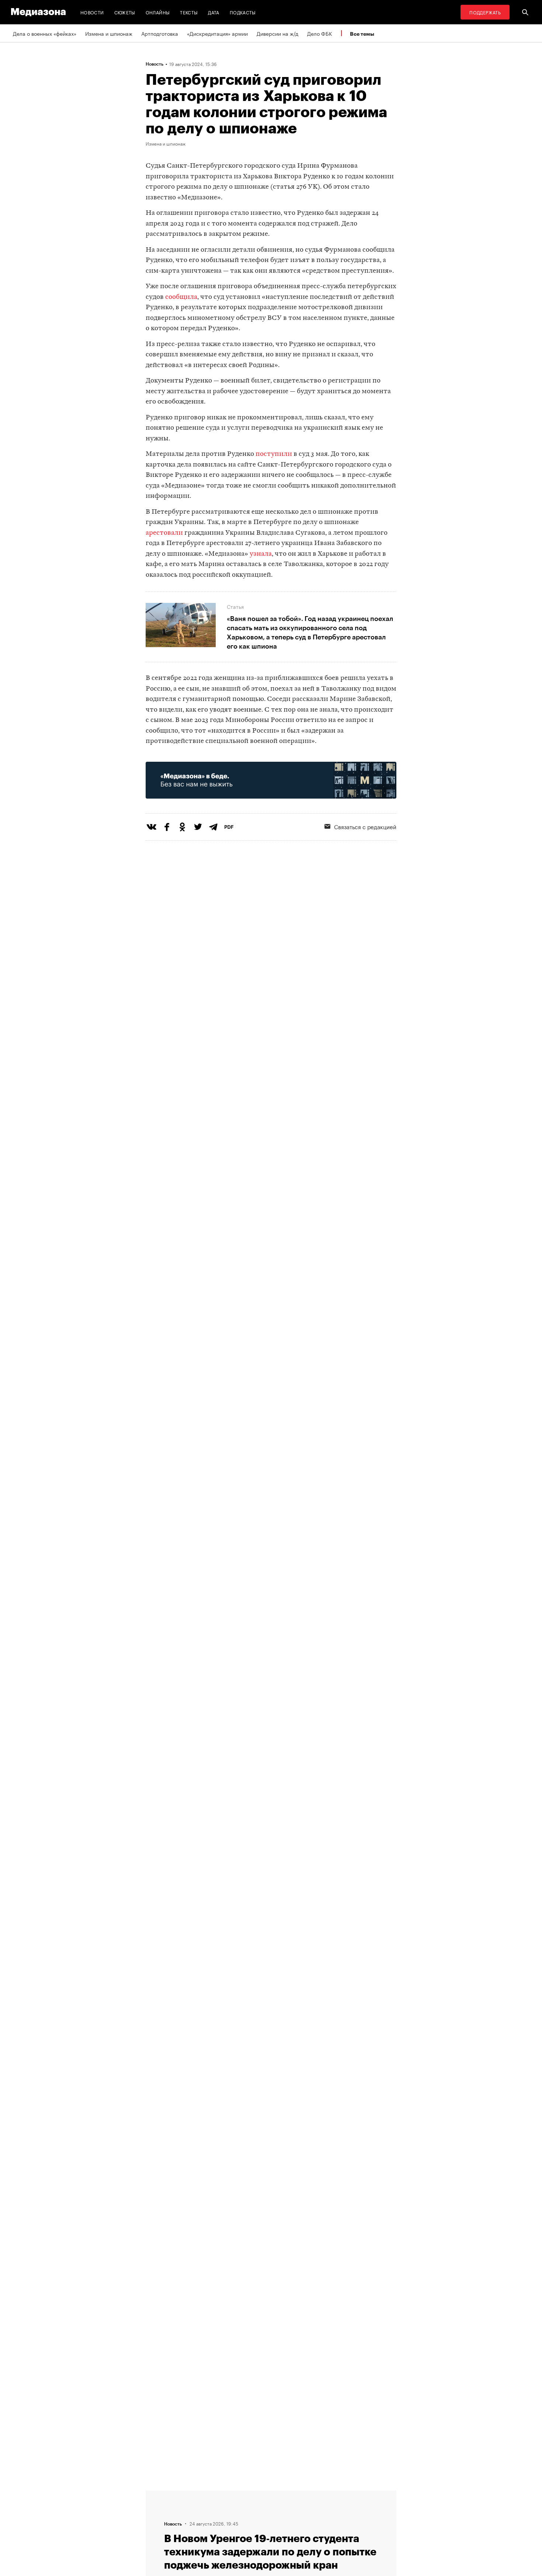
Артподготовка (160, 33)
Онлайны (158, 12)
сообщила (181, 297)
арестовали (164, 533)
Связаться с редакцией (365, 826)
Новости (92, 12)
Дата (213, 12)
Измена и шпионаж (109, 33)
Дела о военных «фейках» (45, 33)
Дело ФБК (320, 33)
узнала (261, 554)
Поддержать (485, 12)
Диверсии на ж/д (277, 33)
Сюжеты (125, 12)
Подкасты (243, 12)
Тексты (189, 12)
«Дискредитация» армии (217, 33)
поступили (274, 454)
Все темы (362, 34)
